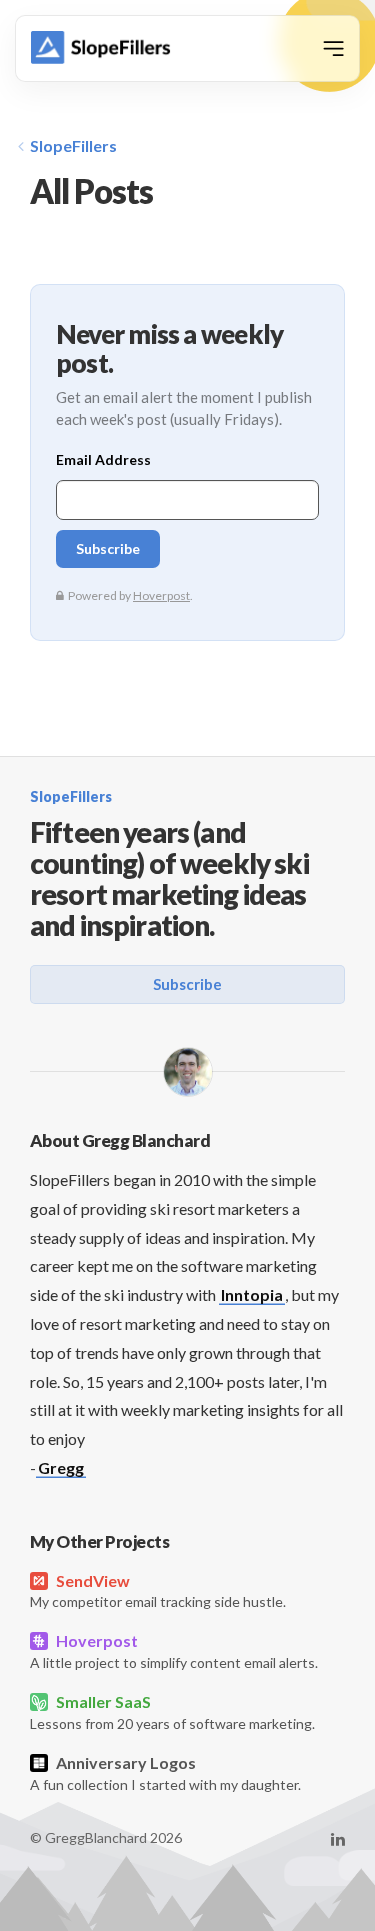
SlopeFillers (73, 145)
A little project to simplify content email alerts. (174, 1651)
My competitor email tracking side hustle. (158, 1591)
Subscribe (187, 984)
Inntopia (252, 1294)
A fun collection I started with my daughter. (165, 1773)
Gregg (61, 1467)
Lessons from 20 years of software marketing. (172, 1712)
